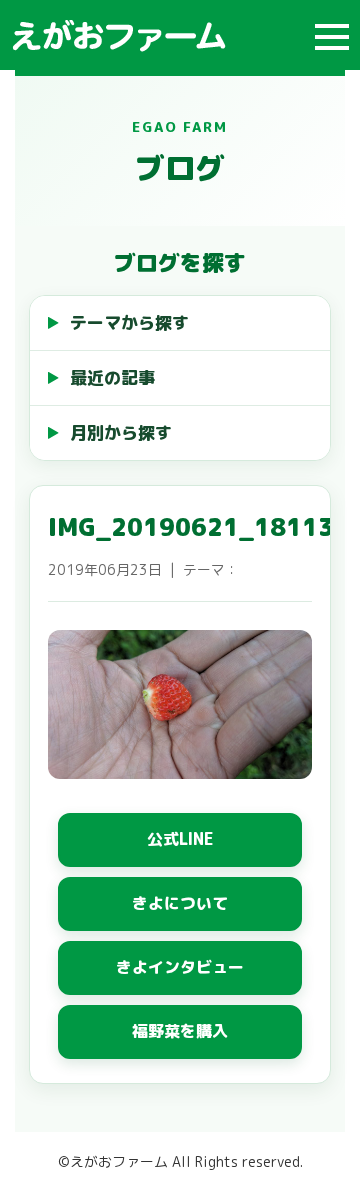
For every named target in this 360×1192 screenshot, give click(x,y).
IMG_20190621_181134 (199, 527)
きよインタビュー (180, 967)
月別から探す (121, 432)
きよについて (180, 903)
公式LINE (180, 839)
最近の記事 (112, 377)
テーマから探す (129, 322)
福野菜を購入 (180, 1031)
